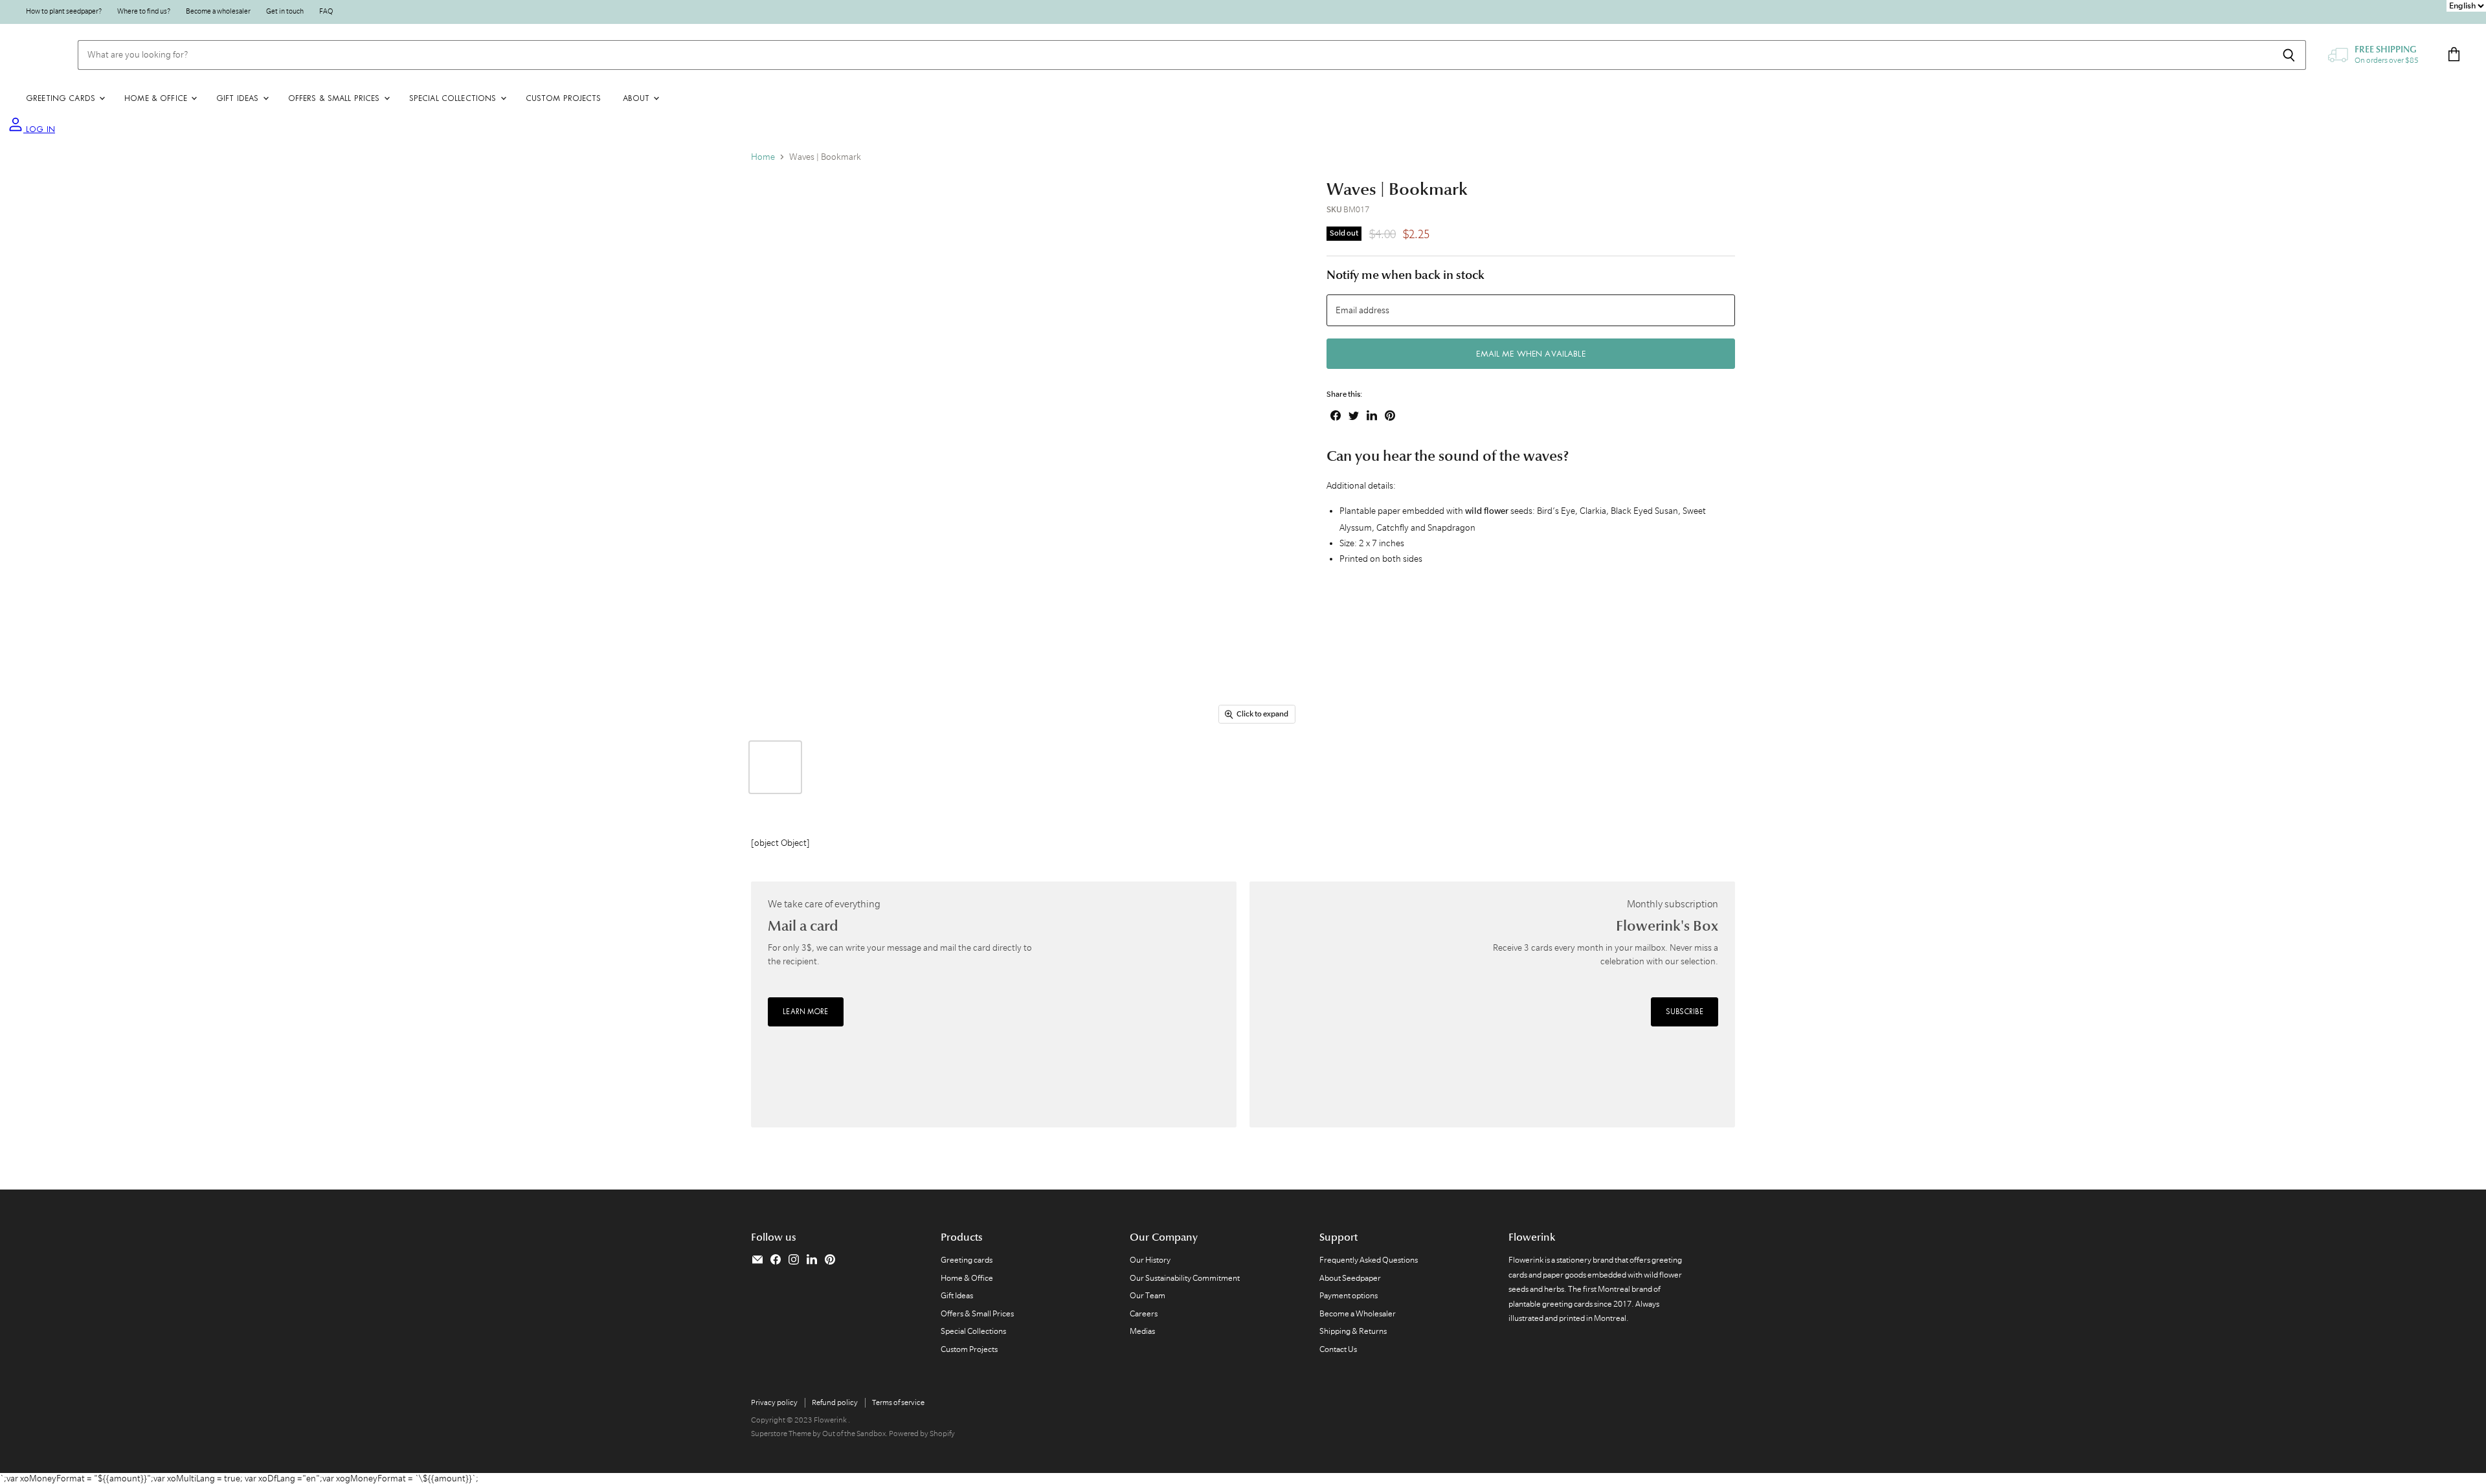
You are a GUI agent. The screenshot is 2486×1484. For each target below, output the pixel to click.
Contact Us (1338, 1349)
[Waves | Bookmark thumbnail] (775, 767)
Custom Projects (969, 1349)
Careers (1144, 1313)
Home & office (157, 98)
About (638, 98)
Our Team (1148, 1295)
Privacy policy (774, 1402)
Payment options (1349, 1295)
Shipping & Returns (1353, 1331)
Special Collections (973, 1331)
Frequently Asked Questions (1369, 1260)
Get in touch (285, 11)
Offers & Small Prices (977, 1313)
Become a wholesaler (218, 11)
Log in (39, 129)
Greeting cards (62, 98)
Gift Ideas (957, 1295)
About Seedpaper (1350, 1278)
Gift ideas (239, 98)
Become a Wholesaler (1358, 1313)
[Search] (2289, 55)
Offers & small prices (335, 98)
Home (763, 157)
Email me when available (1530, 354)
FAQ (326, 11)
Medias (1142, 1331)
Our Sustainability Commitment (1185, 1278)
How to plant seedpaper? (64, 11)
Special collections (454, 98)
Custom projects (564, 98)
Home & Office (967, 1278)
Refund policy (835, 1402)
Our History (1150, 1260)
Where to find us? (144, 11)
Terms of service (898, 1402)
